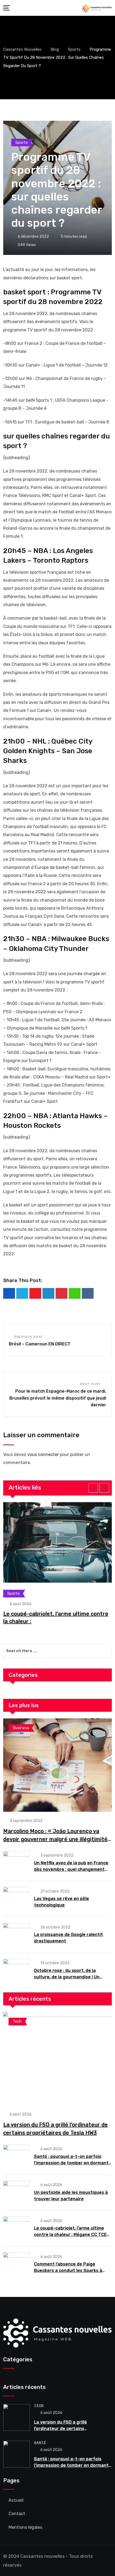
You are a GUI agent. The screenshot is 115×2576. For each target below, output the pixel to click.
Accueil (16, 2500)
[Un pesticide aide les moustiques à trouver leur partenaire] (17, 2192)
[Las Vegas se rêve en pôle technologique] (17, 1898)
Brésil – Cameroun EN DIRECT (40, 1344)
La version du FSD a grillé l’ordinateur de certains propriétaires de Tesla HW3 (63, 2429)
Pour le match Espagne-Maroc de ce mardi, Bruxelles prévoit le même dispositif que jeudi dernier (58, 1398)
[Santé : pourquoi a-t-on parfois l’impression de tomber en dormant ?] (17, 2156)
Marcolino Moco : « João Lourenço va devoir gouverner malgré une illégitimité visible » (55, 1839)
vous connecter (43, 1455)
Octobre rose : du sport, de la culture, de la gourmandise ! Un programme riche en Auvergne (67, 1977)
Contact (17, 2514)
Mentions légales (25, 2527)
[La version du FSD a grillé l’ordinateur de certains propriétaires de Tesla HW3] (57, 2059)
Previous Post (29, 1337)
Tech (39, 2405)
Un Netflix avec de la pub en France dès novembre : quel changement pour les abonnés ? (71, 1869)
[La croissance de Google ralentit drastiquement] (17, 1934)
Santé (40, 2442)
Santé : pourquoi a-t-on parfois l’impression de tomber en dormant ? (71, 2163)
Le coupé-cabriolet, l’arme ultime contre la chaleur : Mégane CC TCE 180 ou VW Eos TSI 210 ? (70, 2235)
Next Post (90, 1384)
